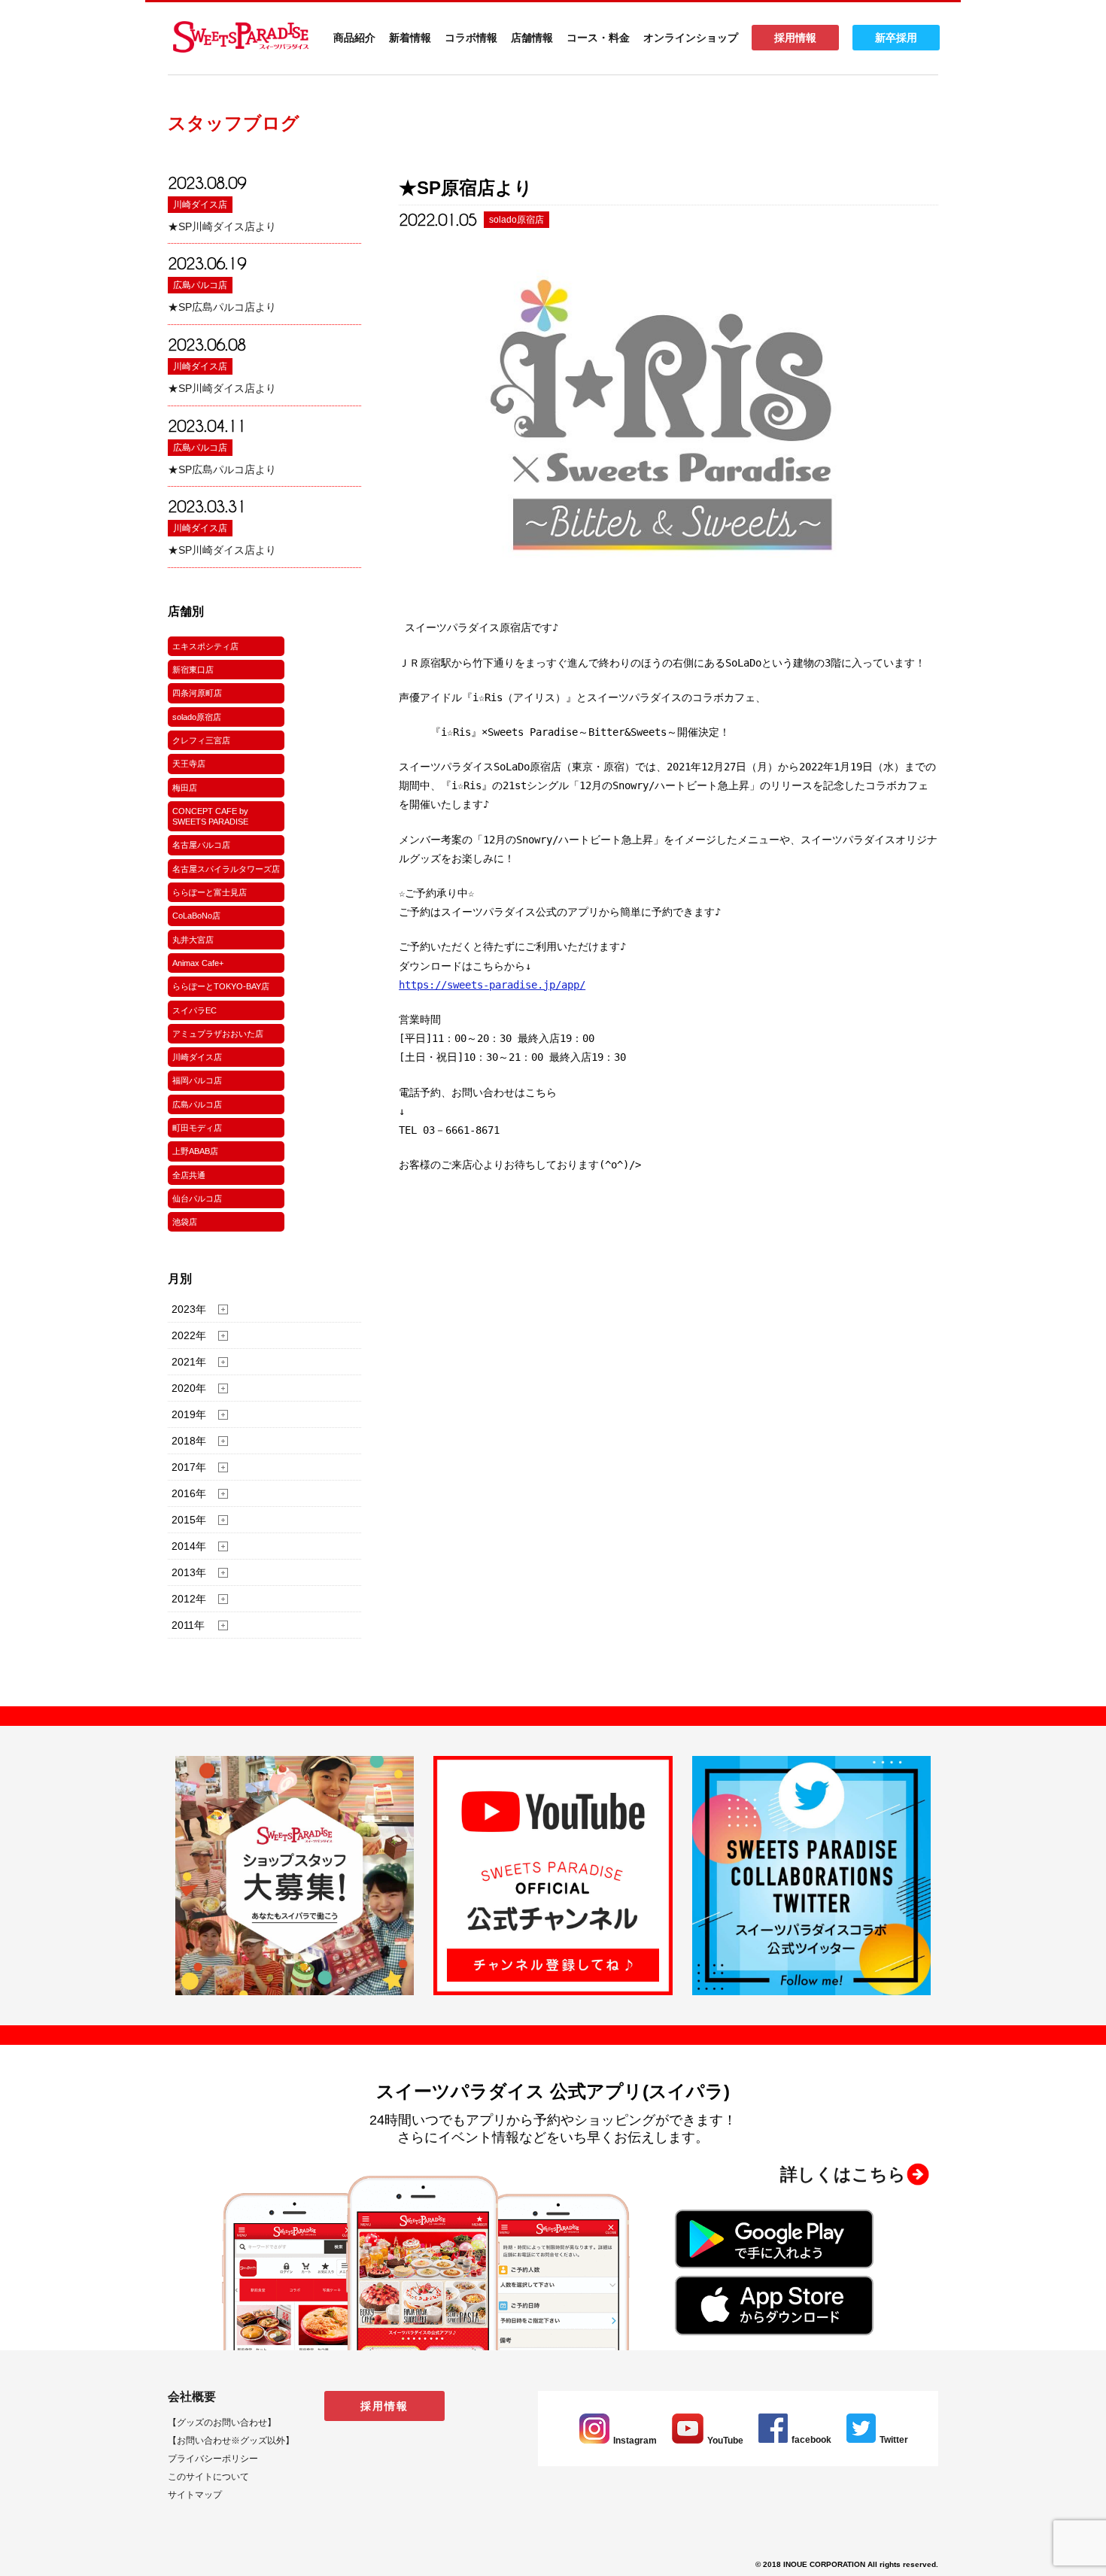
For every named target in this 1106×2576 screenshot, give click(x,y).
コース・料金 (598, 38)
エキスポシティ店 (205, 646)
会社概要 (192, 2397)
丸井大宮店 (193, 940)
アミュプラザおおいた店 (218, 1034)
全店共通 (189, 1175)
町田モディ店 (197, 1128)
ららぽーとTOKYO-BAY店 (221, 986)
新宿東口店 (193, 670)
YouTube (725, 2441)
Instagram (635, 2441)
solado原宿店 (197, 717)
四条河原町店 (197, 693)
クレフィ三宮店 (201, 740)
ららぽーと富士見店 (210, 892)
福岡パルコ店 (197, 1080)
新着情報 (410, 38)
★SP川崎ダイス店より (222, 226)
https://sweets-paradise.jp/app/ (492, 985)
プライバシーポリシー (213, 2459)
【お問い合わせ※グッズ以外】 (231, 2441)
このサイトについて (208, 2477)
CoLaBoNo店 (196, 916)
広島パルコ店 (200, 285)
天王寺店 (189, 764)
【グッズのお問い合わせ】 (222, 2423)
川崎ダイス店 (200, 205)
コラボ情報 (471, 38)
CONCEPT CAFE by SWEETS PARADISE (210, 816)
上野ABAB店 (195, 1151)
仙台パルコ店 (197, 1198)
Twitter (894, 2440)
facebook (811, 2440)
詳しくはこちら (843, 2174)
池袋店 (185, 1222)
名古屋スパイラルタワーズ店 (226, 869)
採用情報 (795, 38)
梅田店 (185, 788)
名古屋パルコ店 (201, 845)
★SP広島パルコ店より (222, 307)
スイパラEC (194, 1010)
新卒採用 (896, 38)
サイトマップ (195, 2495)
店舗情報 (532, 38)
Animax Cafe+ (198, 963)
